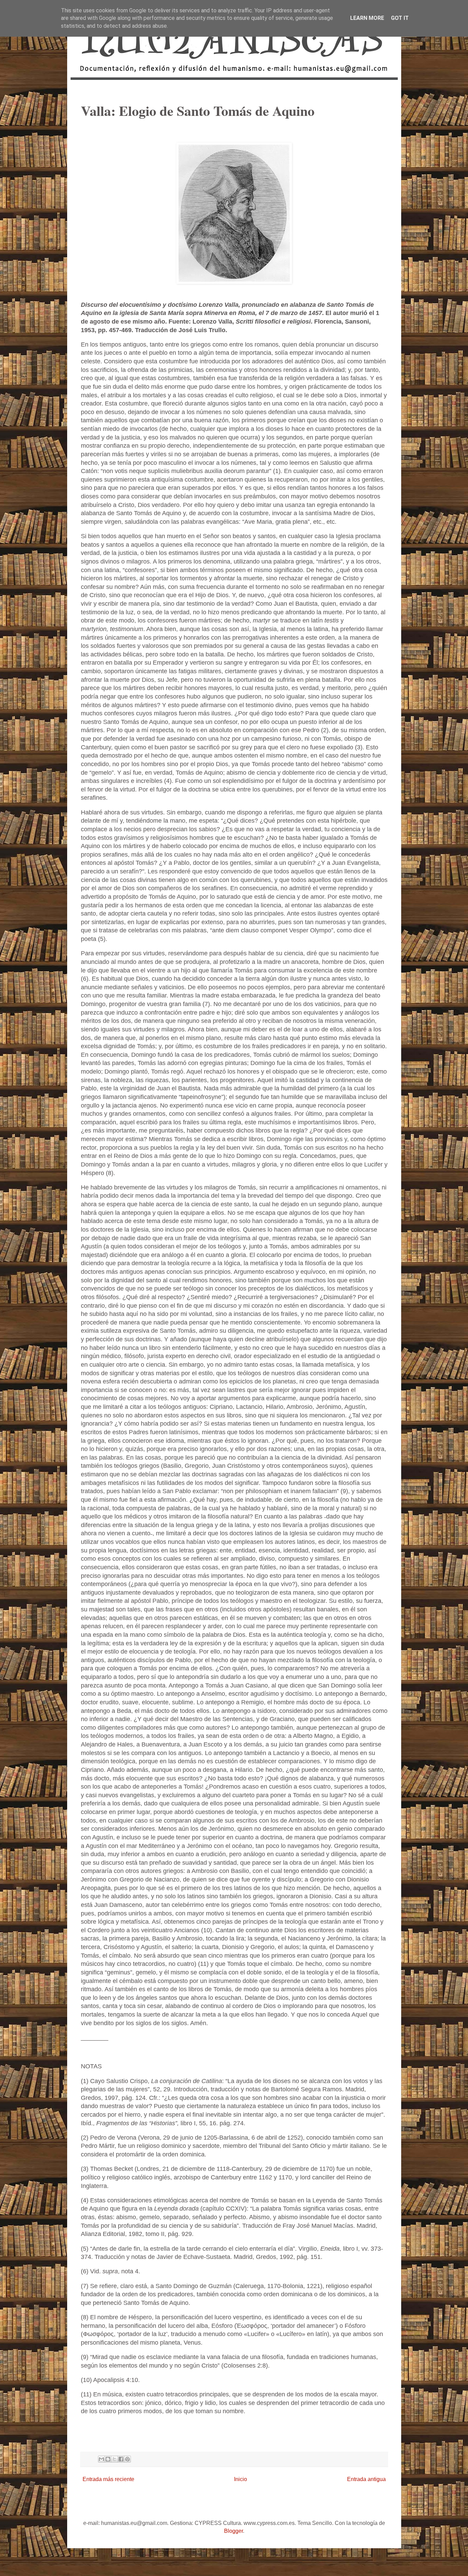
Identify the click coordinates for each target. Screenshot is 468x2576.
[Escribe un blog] (108, 2459)
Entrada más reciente (108, 2479)
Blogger (233, 2531)
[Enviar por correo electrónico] (101, 2459)
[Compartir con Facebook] (121, 2459)
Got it (400, 18)
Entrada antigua (366, 2479)
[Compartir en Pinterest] (127, 2459)
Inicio (241, 2479)
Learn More (367, 18)
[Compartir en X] (114, 2459)
